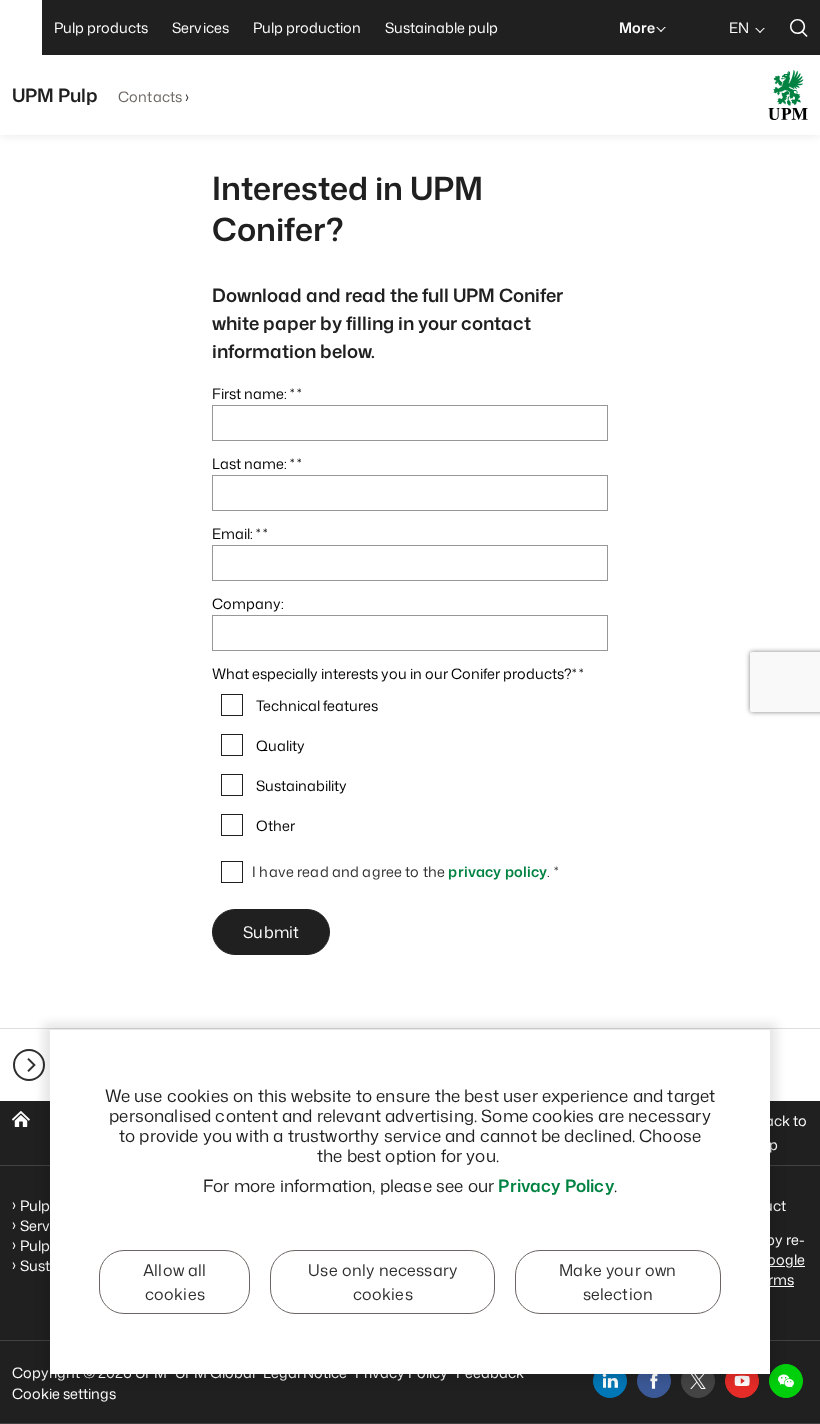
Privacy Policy (555, 1185)
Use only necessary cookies (382, 1282)
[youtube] (742, 1381)
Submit (271, 932)
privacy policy (497, 871)
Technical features (317, 706)
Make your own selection (617, 1282)
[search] (799, 27)
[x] (698, 1381)
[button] (786, 1381)
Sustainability (301, 786)
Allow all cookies (174, 1282)
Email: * (236, 533)
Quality (280, 746)
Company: (248, 603)
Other (275, 826)
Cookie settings (64, 1393)
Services (48, 1225)
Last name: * (253, 463)
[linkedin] (610, 1381)
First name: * (253, 393)
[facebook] (654, 1381)
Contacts (150, 96)
